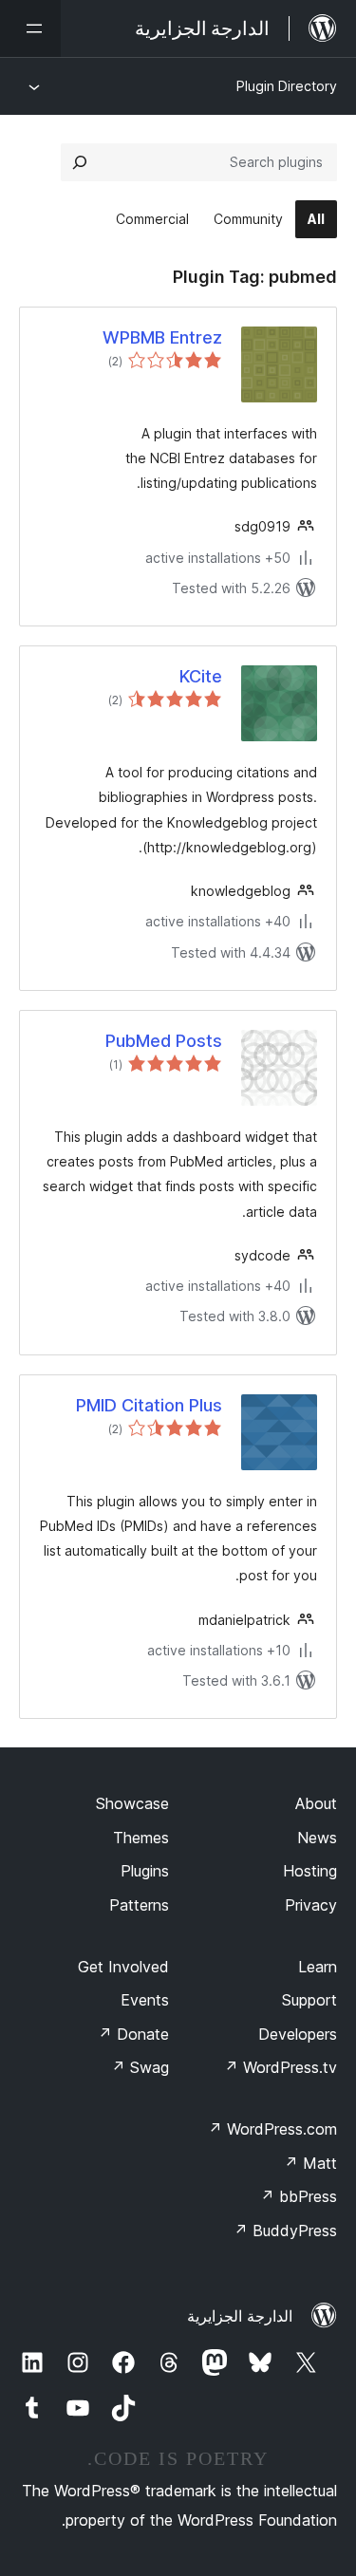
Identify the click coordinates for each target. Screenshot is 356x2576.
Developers (298, 2034)
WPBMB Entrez (162, 337)
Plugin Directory (287, 86)
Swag (140, 2067)
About (316, 1803)
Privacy (311, 1905)
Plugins (145, 1871)
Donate (133, 2034)
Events (145, 2000)
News (317, 1838)
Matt (310, 2163)
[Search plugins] (80, 162)
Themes (141, 1838)
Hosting (310, 1871)
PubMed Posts (164, 1041)
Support (309, 2000)
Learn (318, 1967)
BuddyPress (285, 2231)
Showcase (132, 1803)
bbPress (299, 2196)
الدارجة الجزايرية (240, 2316)
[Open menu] (30, 28)
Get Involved (123, 1967)
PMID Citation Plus (149, 1405)
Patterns (139, 1905)
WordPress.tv (281, 2067)
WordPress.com (272, 2129)
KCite (201, 676)
